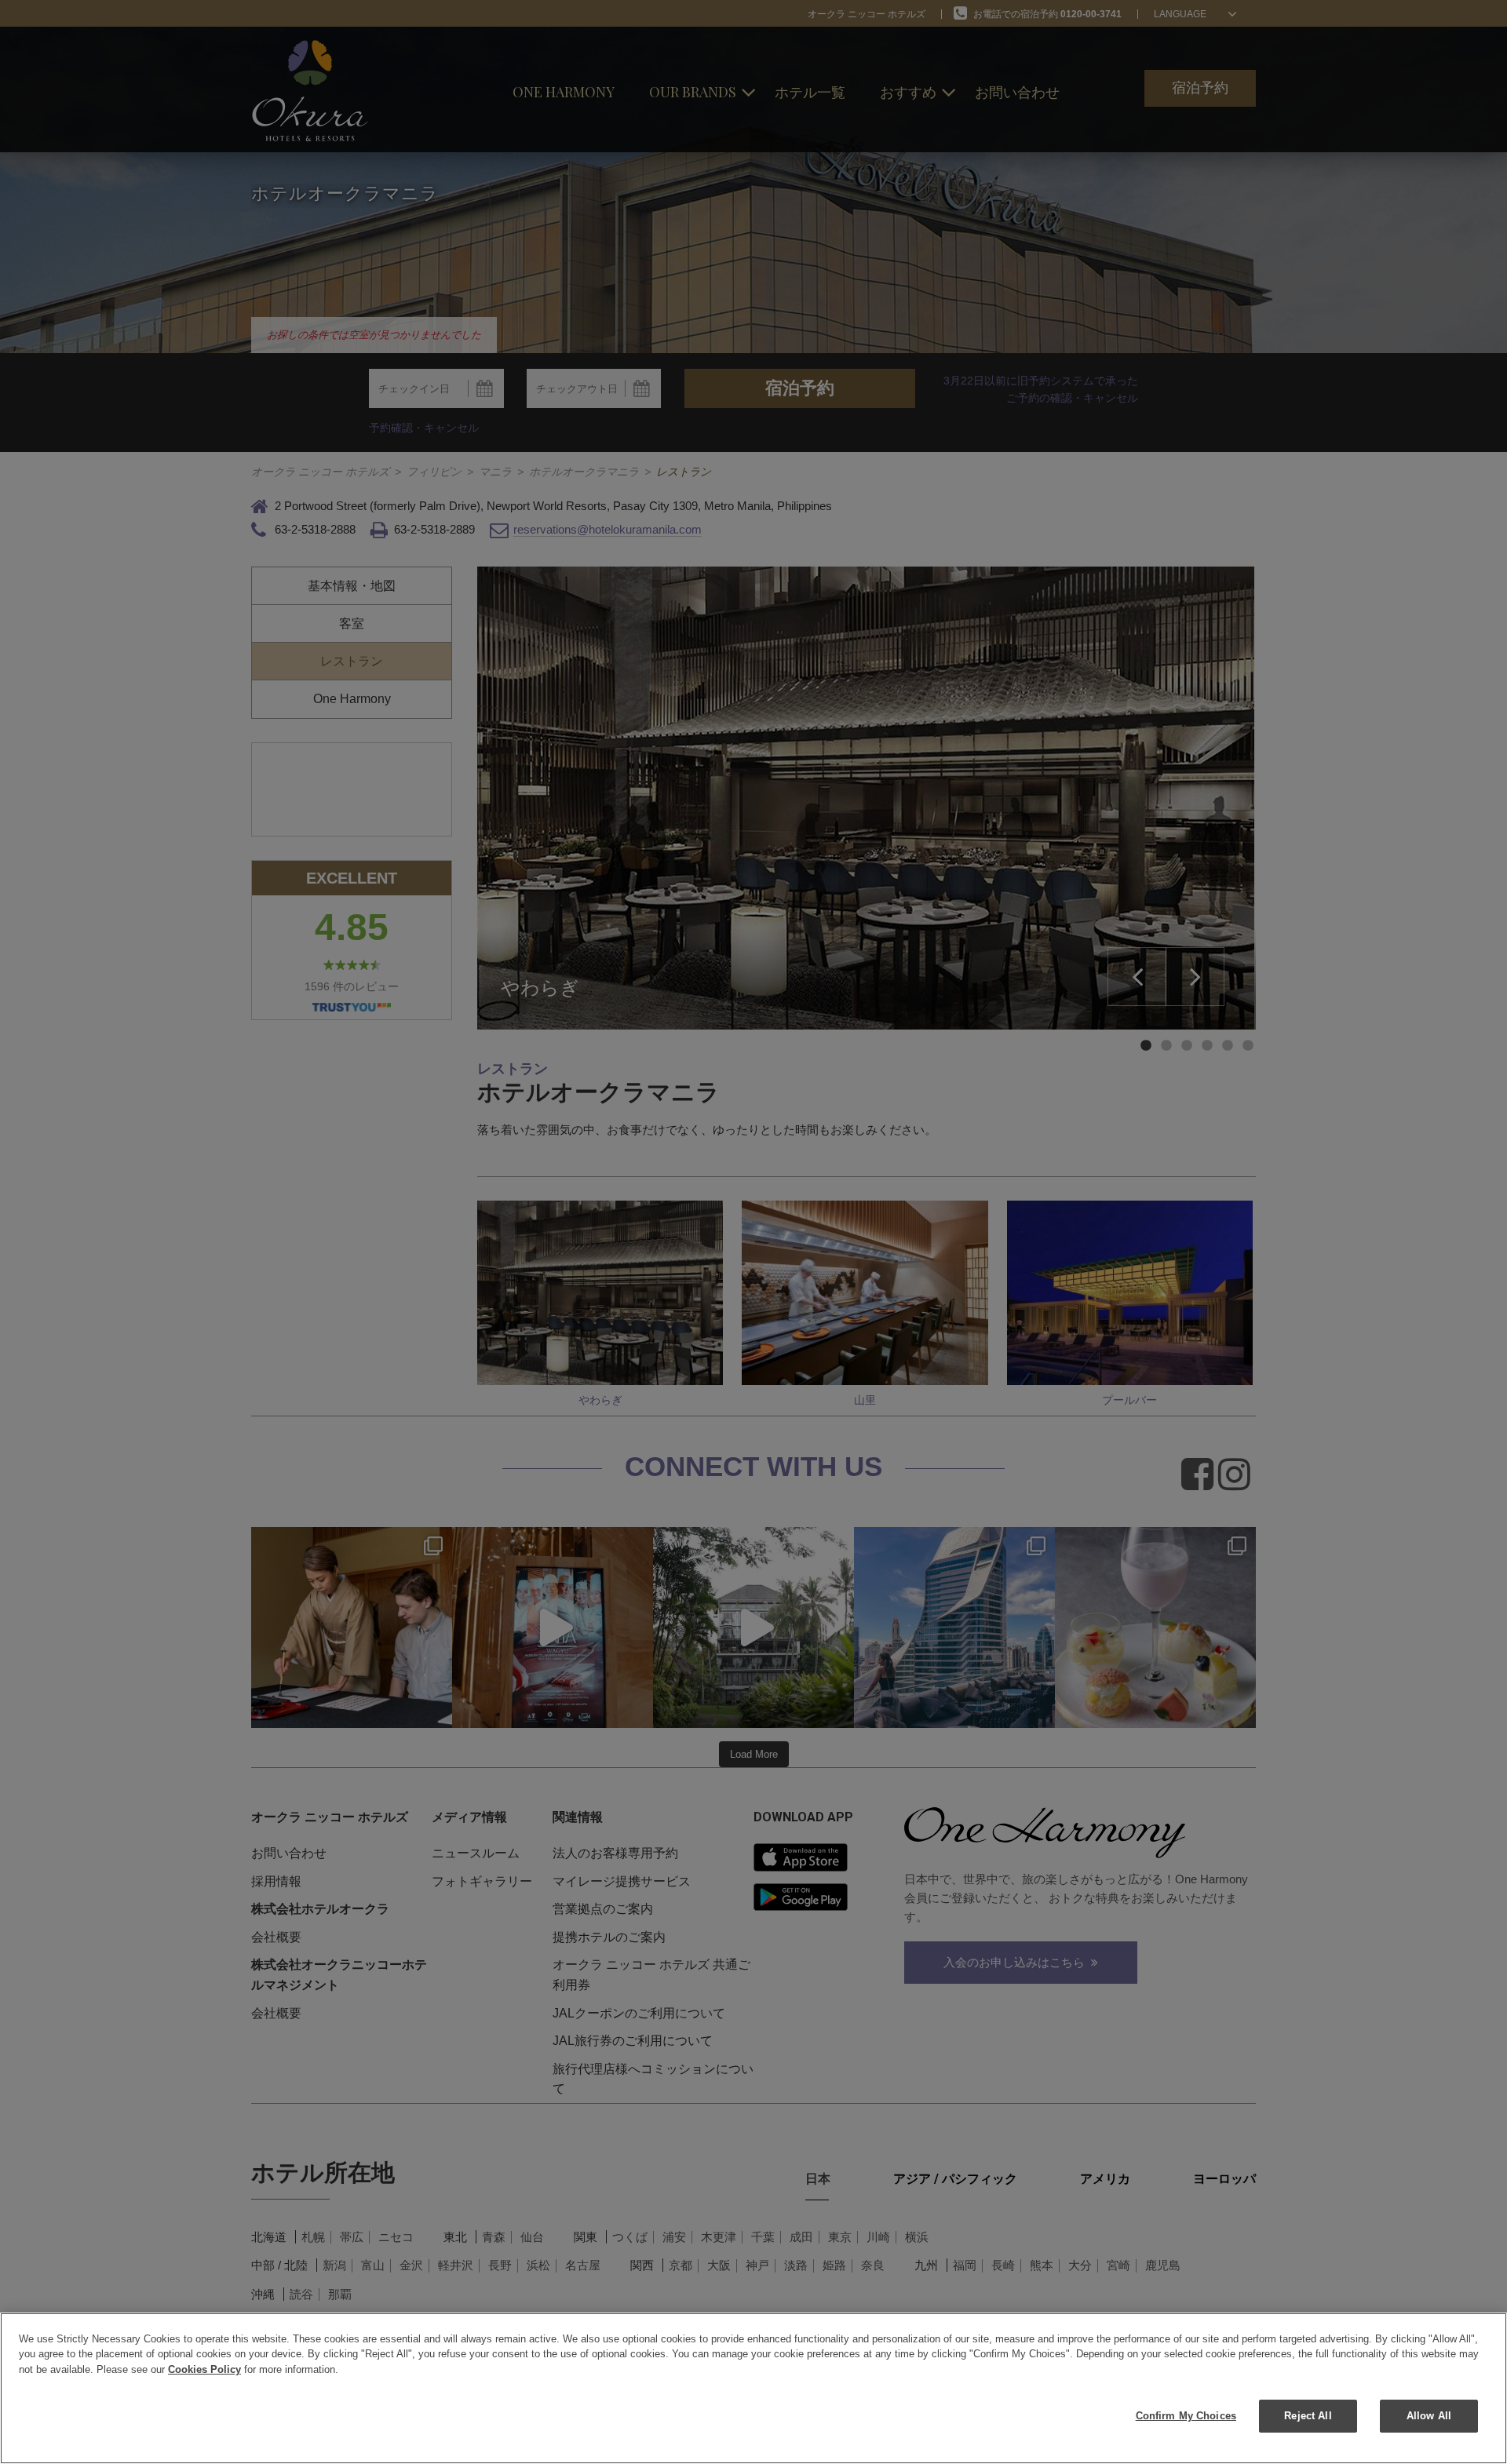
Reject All (1308, 2416)
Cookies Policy (204, 2369)
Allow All (1429, 2416)
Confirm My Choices (1186, 2416)
